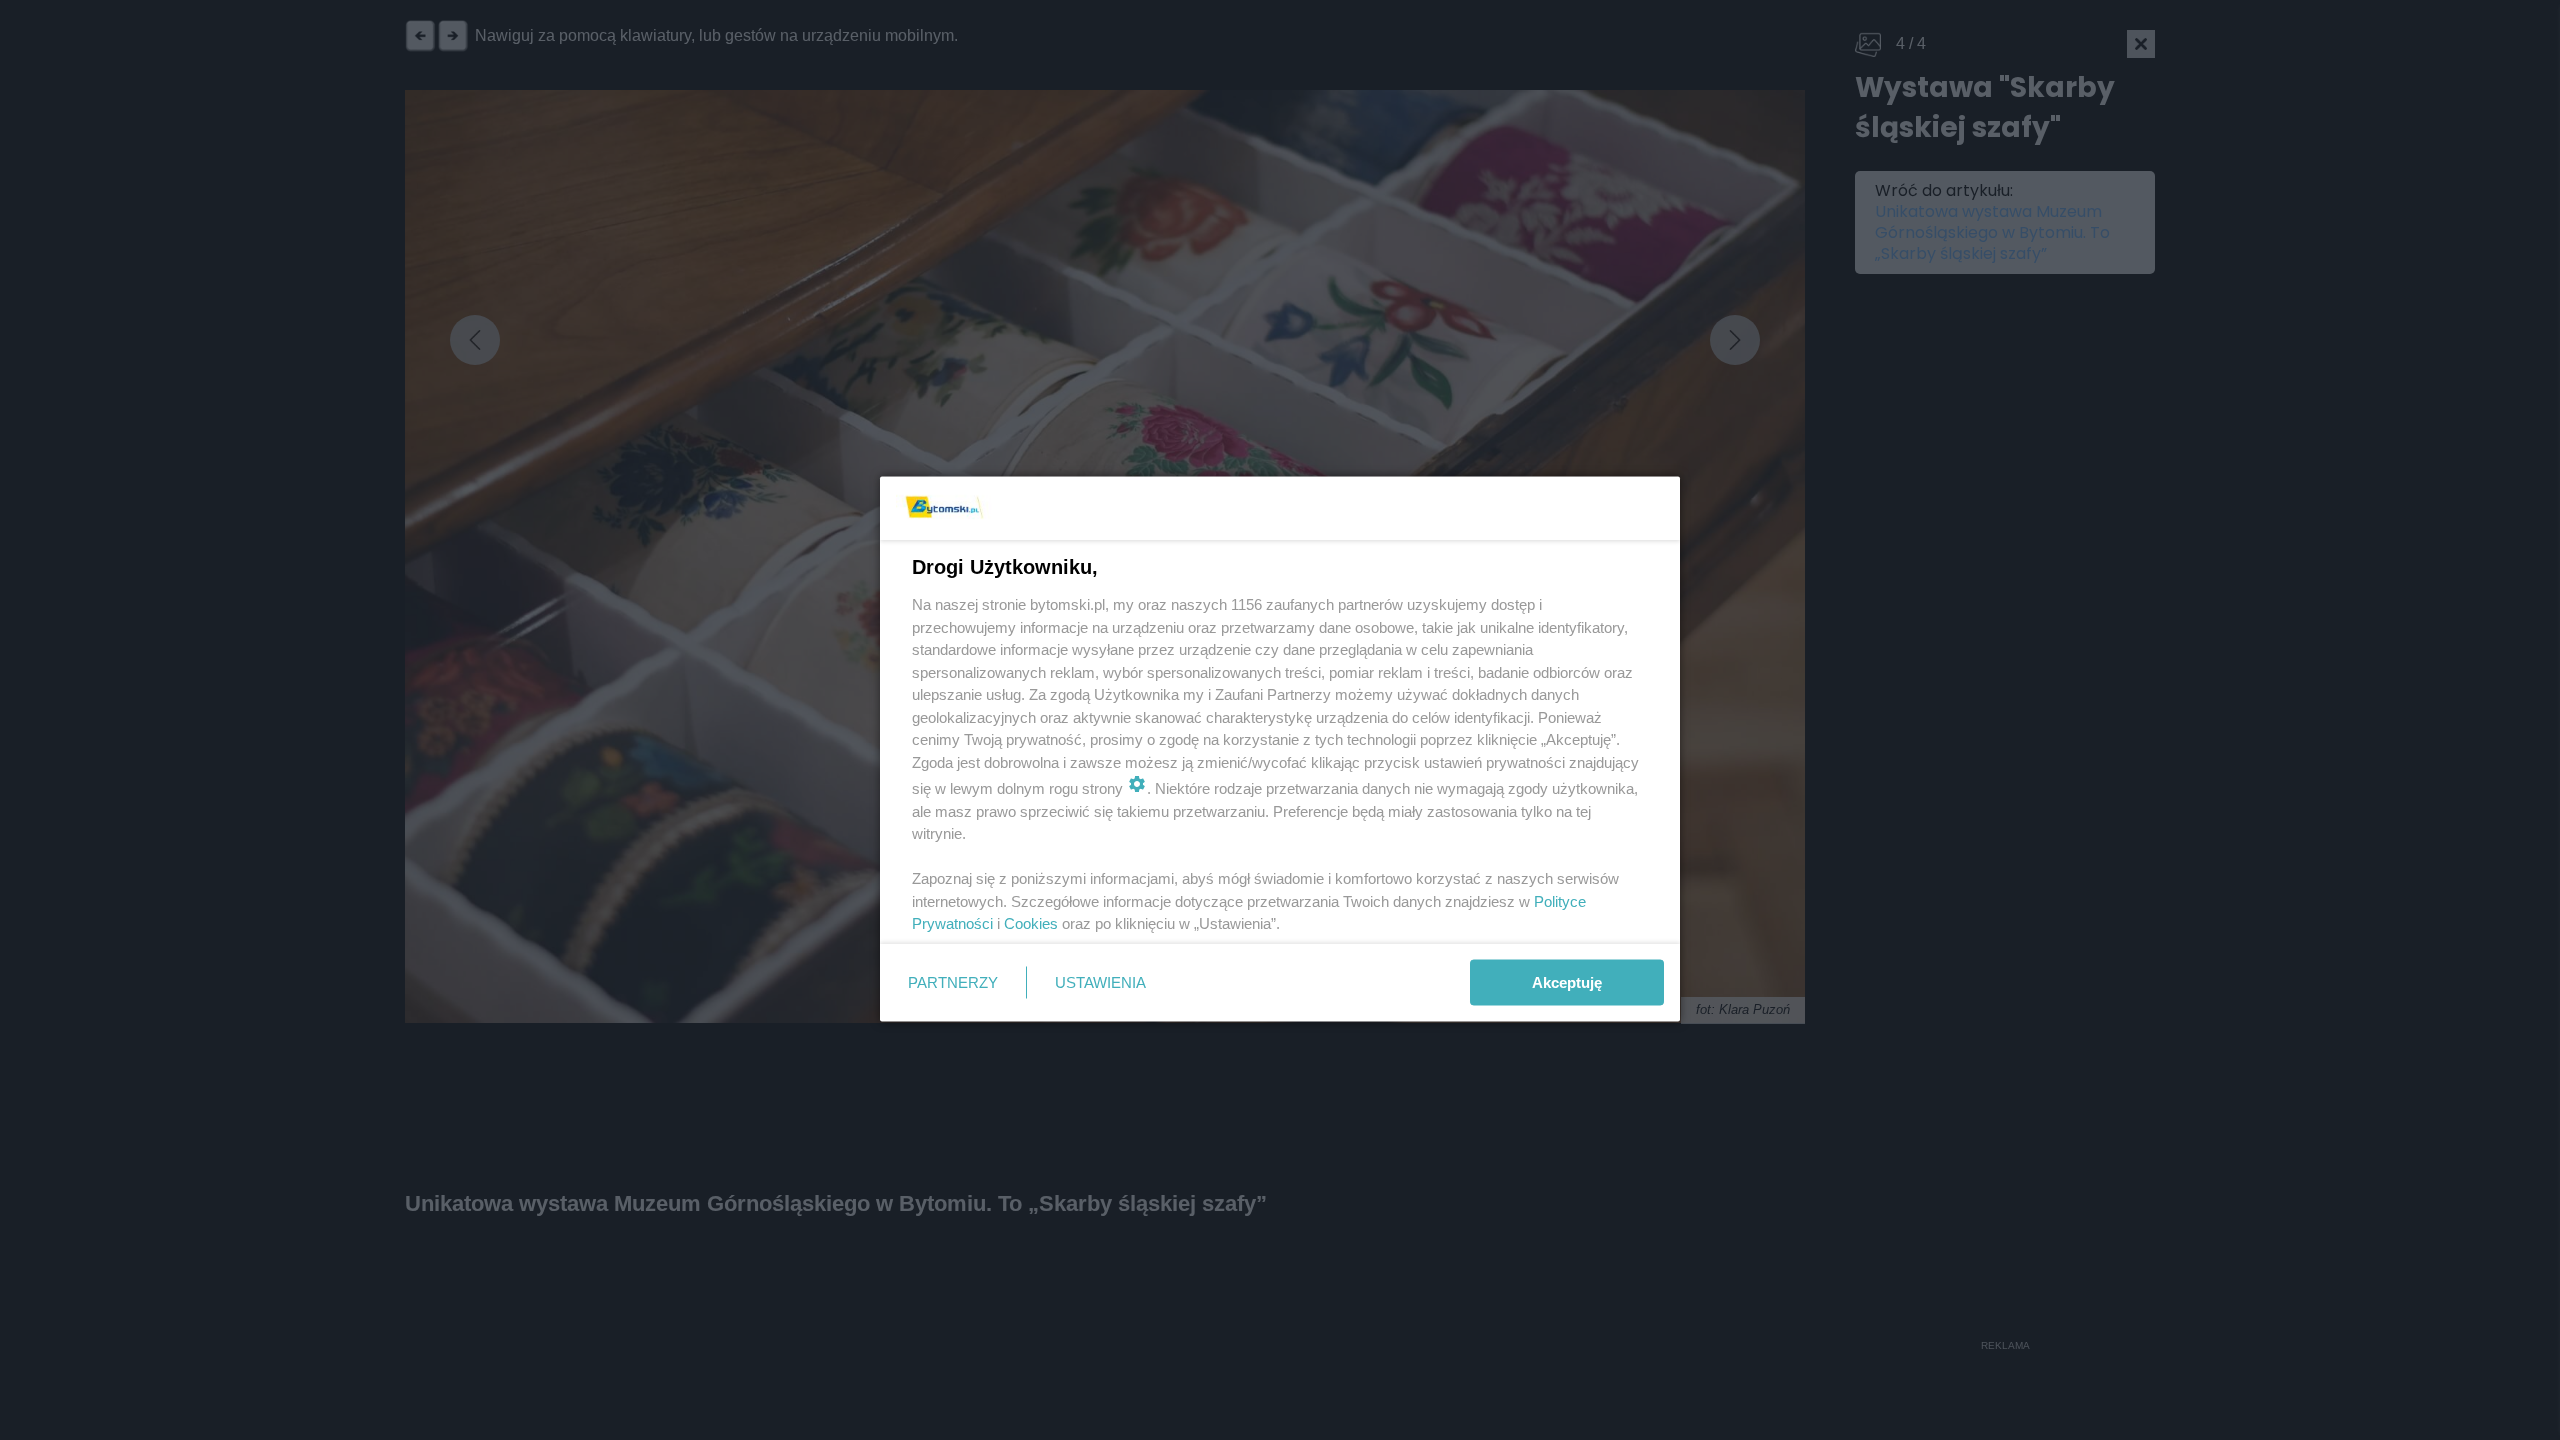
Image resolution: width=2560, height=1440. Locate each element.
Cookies (1031, 923)
